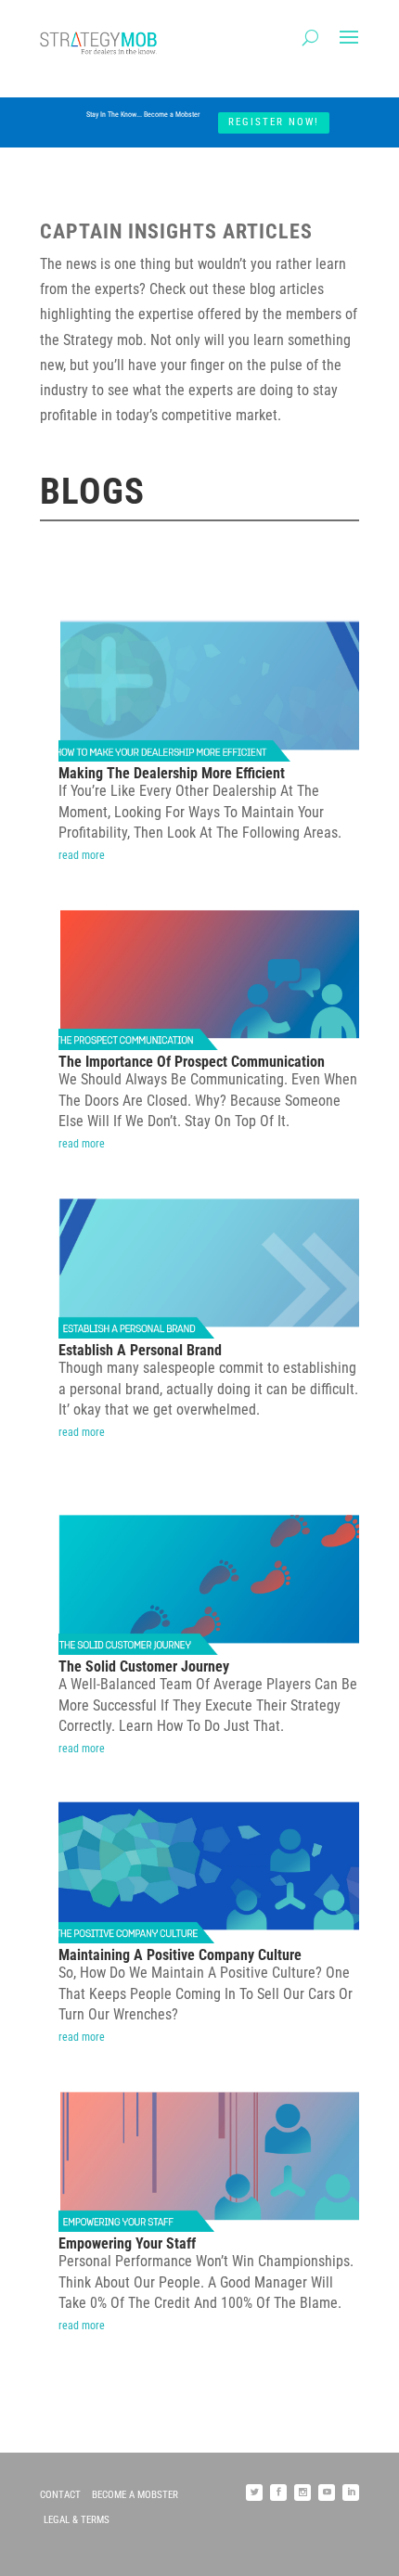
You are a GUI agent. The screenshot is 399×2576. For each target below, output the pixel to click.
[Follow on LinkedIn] (351, 2493)
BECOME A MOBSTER (135, 2495)
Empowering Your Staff (127, 2243)
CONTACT (60, 2495)
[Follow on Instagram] (302, 2493)
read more (82, 855)
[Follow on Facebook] (278, 2493)
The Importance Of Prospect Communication (192, 1062)
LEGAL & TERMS (77, 2520)
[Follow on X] (254, 2493)
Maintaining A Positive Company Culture (180, 1955)
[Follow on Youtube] (327, 2493)
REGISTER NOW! (274, 122)
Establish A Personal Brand (140, 1350)
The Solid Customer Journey (144, 1666)
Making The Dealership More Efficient (172, 773)
